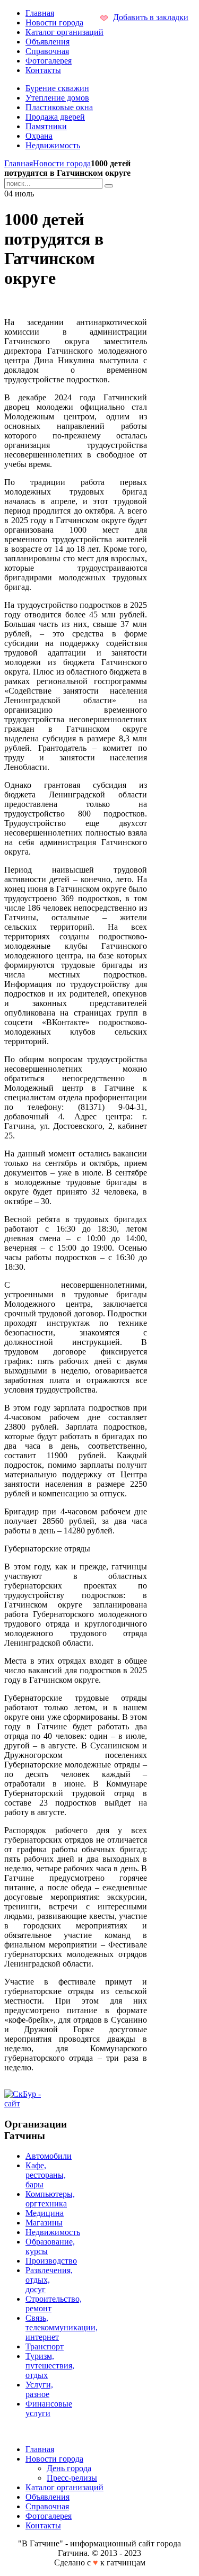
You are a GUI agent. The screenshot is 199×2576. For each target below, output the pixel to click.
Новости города (62, 163)
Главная (19, 163)
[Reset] (109, 186)
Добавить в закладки (151, 17)
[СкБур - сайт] (28, 2103)
